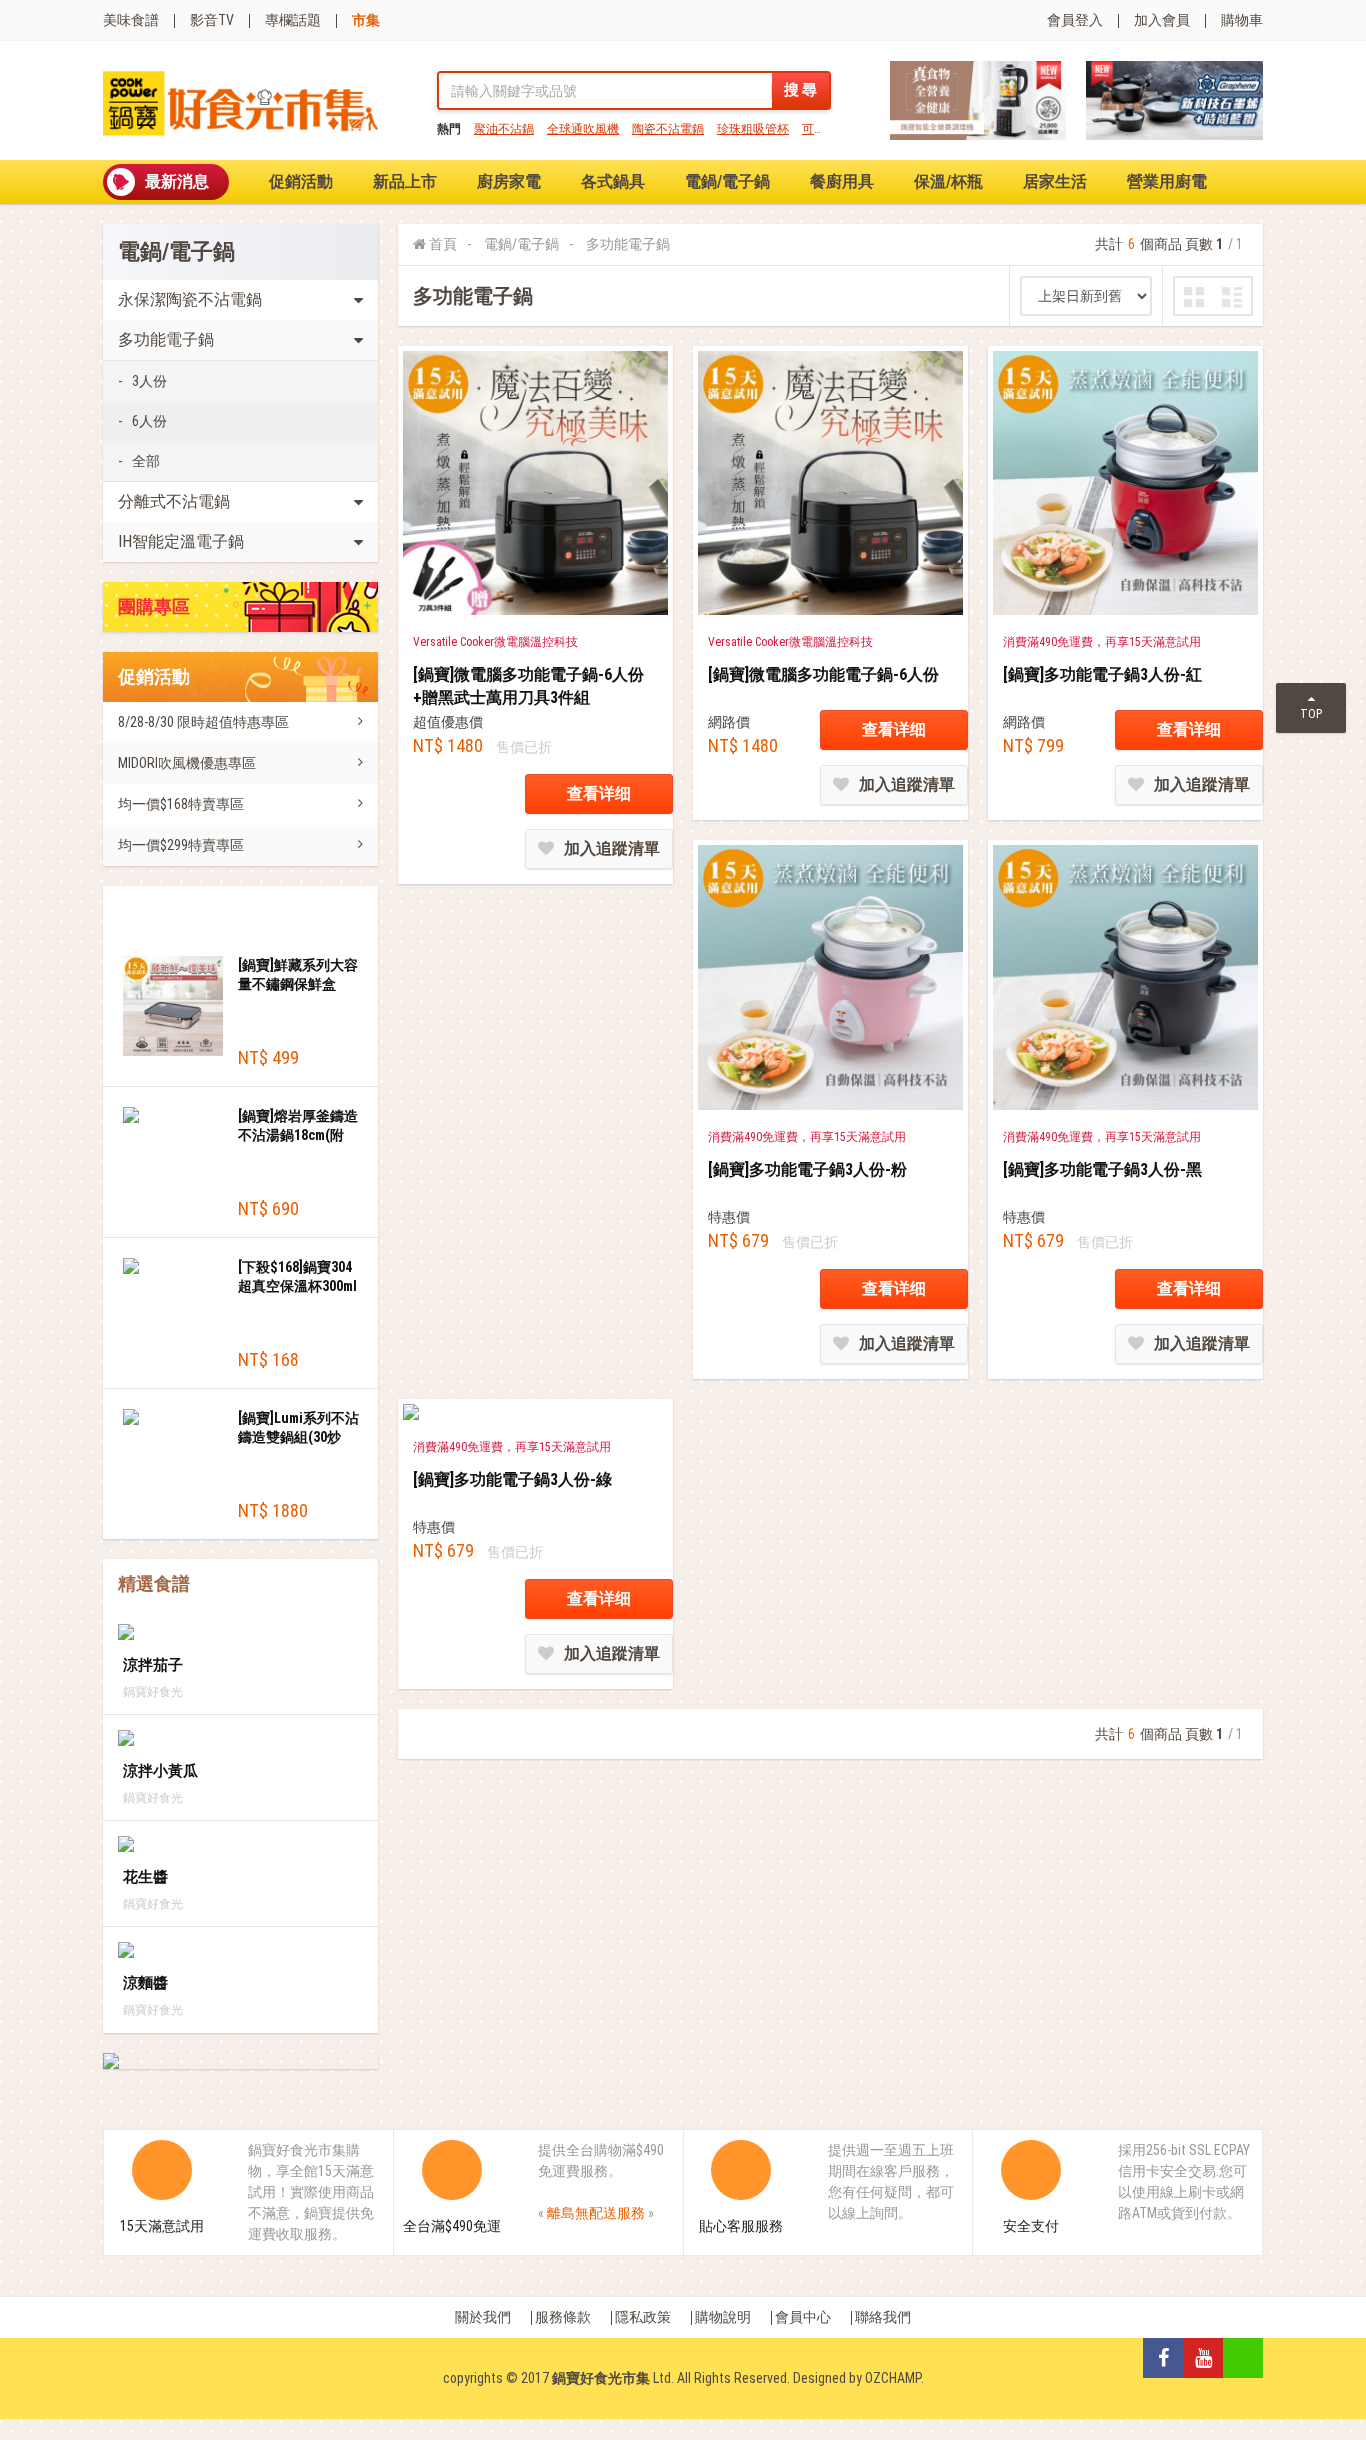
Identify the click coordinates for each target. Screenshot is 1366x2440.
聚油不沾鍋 (504, 129)
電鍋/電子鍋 (727, 181)
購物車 (1242, 20)
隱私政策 (643, 2317)
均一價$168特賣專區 (181, 804)
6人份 (149, 421)
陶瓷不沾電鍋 (668, 129)
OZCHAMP (893, 2378)
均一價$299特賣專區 (181, 845)
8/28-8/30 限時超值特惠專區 (203, 722)
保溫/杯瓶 (948, 181)
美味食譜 (131, 20)
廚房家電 (509, 181)
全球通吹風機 (583, 129)
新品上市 (405, 181)
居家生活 (1055, 181)
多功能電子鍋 (628, 244)
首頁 (443, 244)
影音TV (212, 20)
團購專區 (154, 607)
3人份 (149, 381)
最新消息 (177, 181)
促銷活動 (301, 181)
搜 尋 (800, 90)
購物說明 (723, 2317)
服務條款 (563, 2317)
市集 (366, 20)
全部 (146, 461)
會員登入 (1075, 20)
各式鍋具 (613, 181)
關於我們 (483, 2317)
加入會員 (1162, 20)
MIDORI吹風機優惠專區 (187, 763)
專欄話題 (293, 20)
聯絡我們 (883, 2317)
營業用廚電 (1167, 181)
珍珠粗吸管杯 (753, 129)
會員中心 (803, 2317)
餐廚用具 (842, 181)
